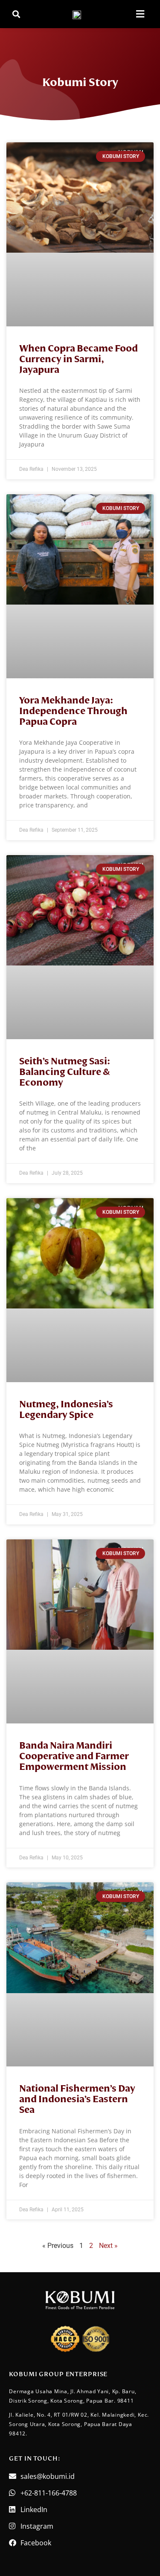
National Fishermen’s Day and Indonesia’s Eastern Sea (77, 2099)
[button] (16, 14)
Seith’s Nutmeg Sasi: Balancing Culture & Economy (65, 1072)
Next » (108, 2246)
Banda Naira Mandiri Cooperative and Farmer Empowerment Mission (74, 1756)
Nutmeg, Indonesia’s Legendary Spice (66, 1410)
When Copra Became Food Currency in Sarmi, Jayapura (79, 359)
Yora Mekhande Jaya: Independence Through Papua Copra (73, 711)
